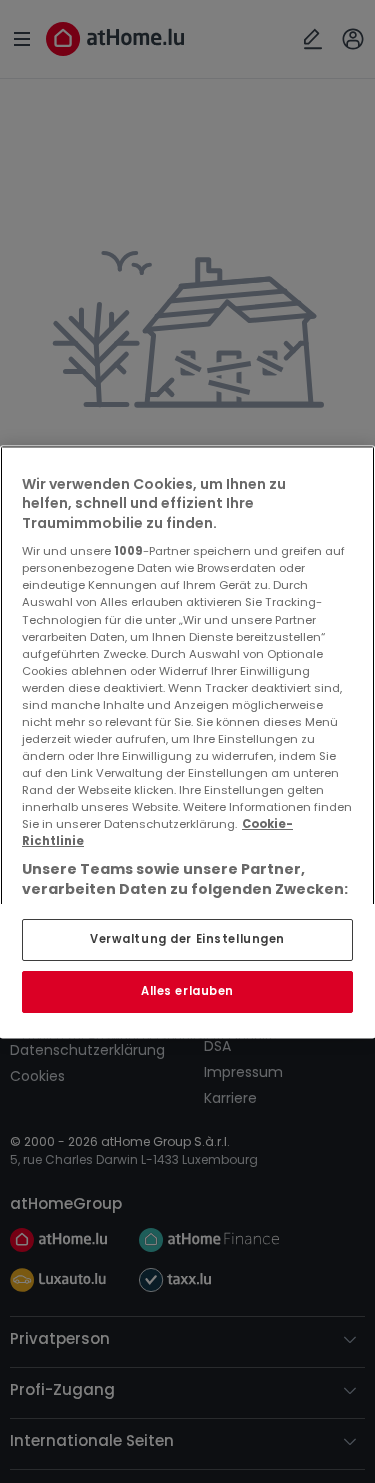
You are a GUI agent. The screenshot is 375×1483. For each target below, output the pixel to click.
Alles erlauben (187, 991)
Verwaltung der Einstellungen (187, 939)
